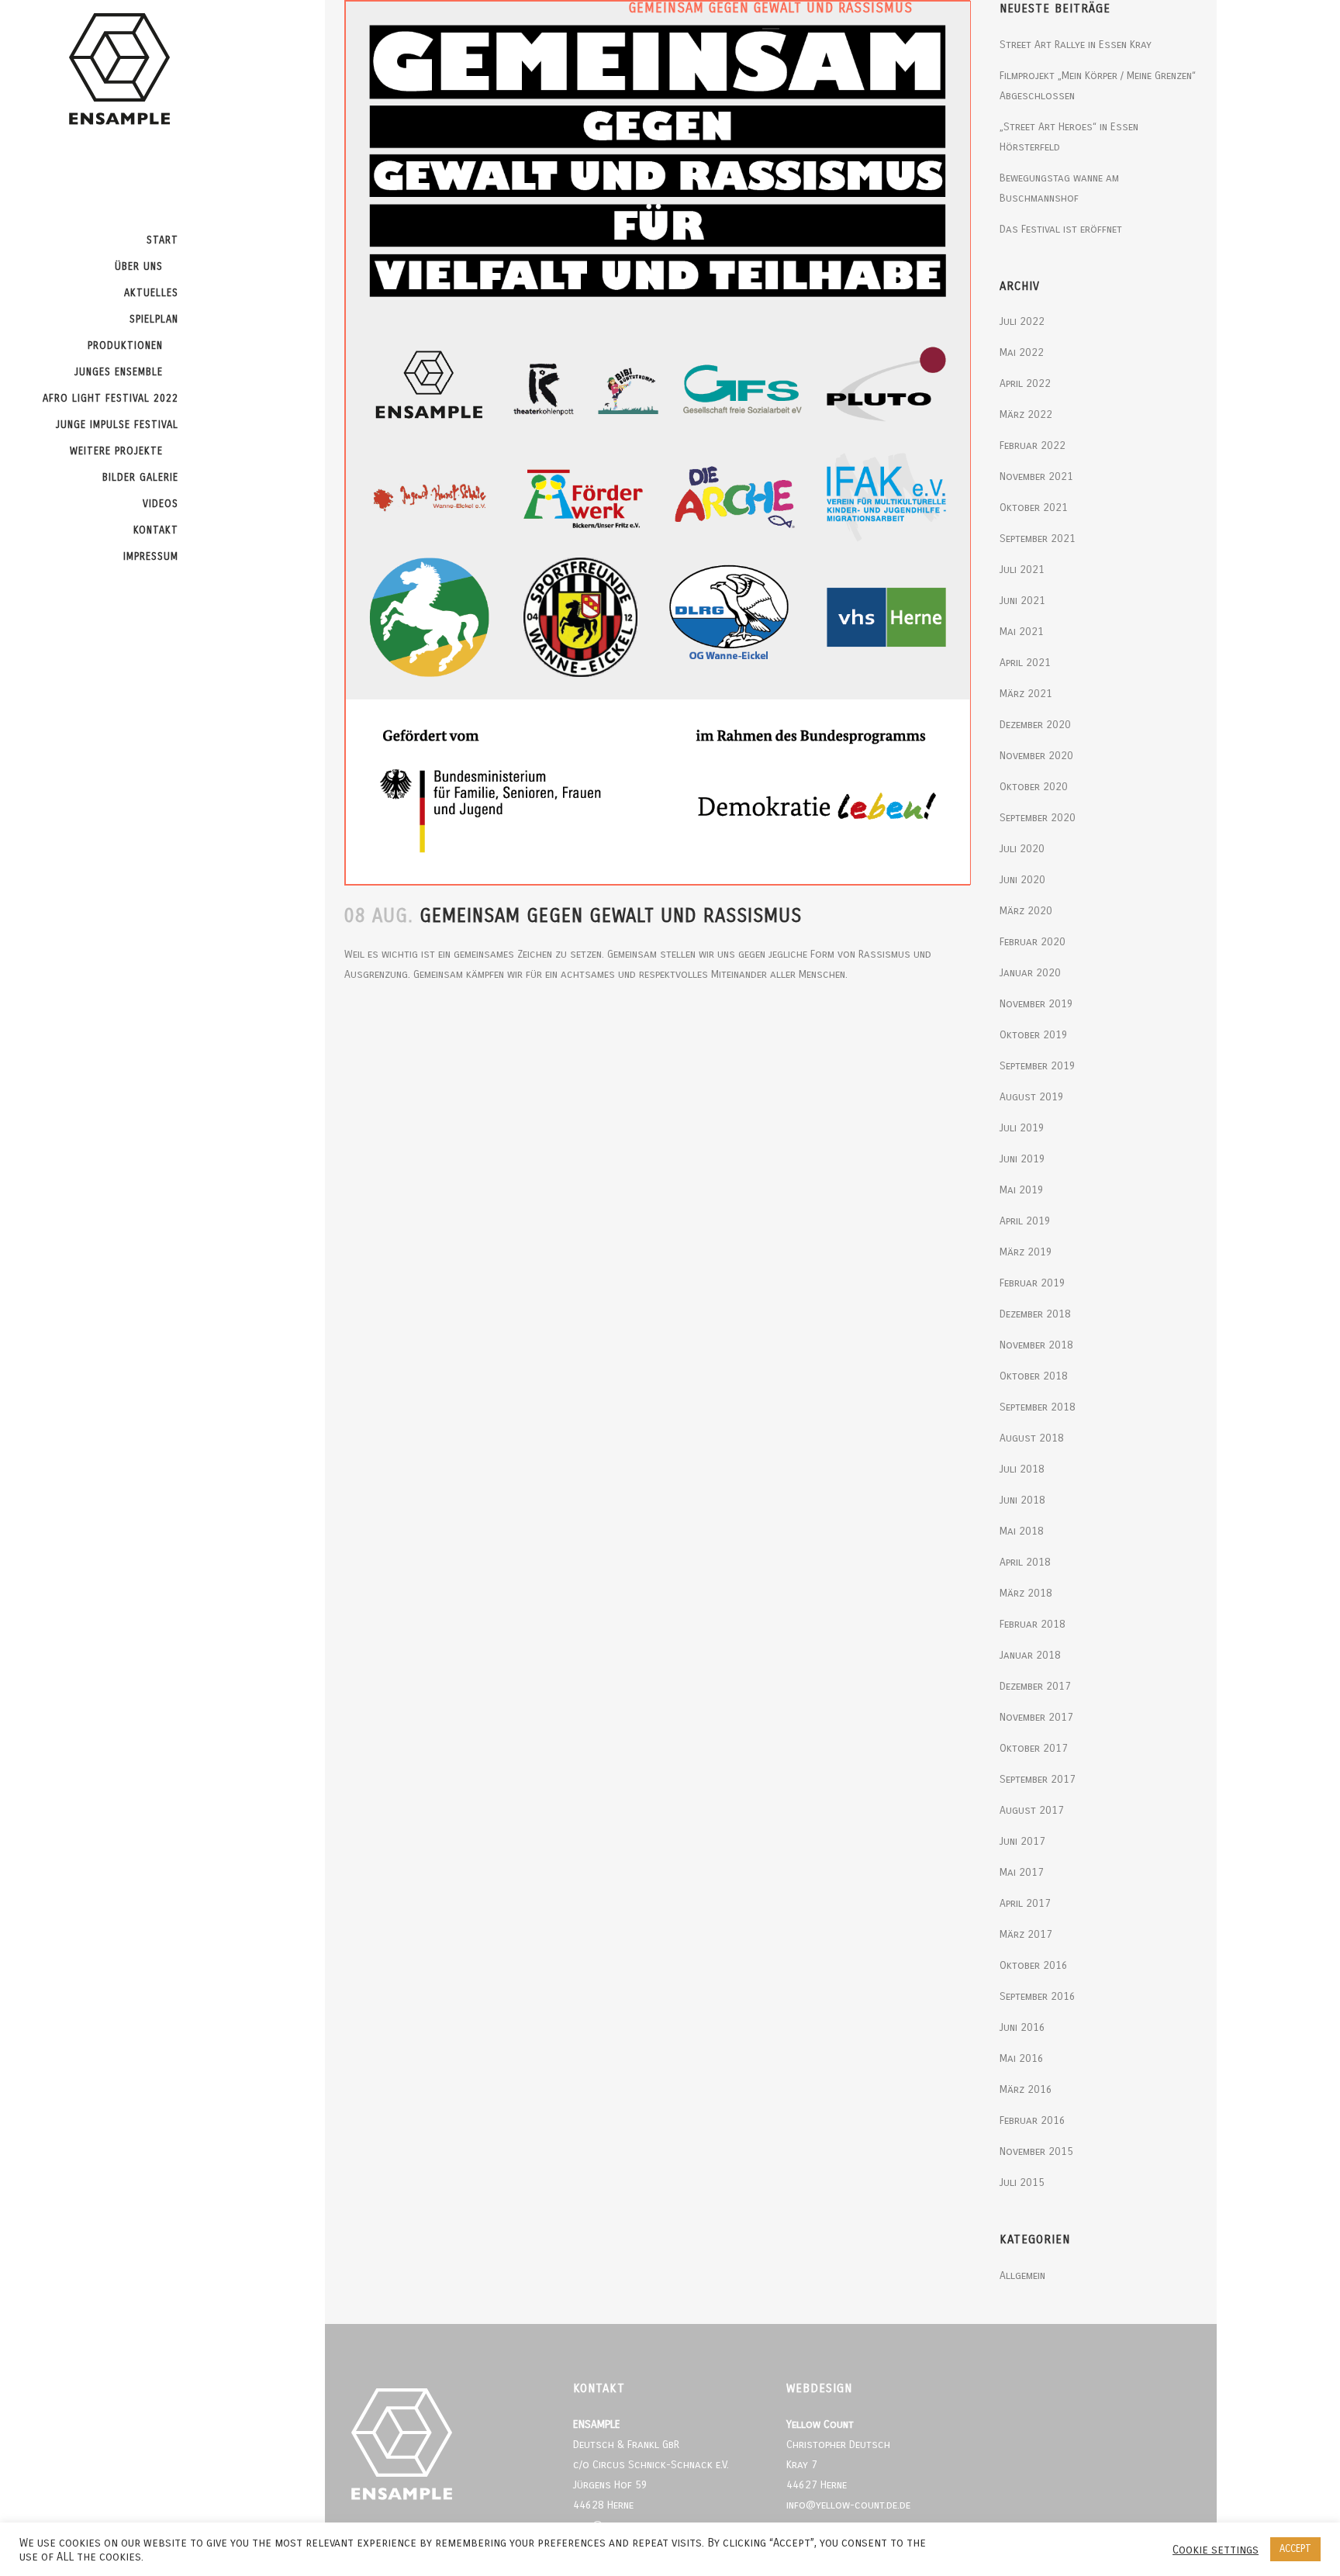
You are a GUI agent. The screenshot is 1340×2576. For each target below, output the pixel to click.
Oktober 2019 (1034, 1035)
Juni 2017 (1022, 1841)
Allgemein (1022, 2276)
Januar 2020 (1030, 973)
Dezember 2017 (1035, 1686)
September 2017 (1038, 1779)
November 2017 (1036, 1717)
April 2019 (1025, 1221)
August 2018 (1032, 1438)
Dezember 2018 (1035, 1314)
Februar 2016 (1033, 2120)
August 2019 (1032, 1097)
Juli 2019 (1022, 1128)
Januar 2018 (1030, 1655)
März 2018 (1026, 1593)
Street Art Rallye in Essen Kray (1076, 45)
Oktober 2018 (1034, 1376)
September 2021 (1038, 539)
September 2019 (1038, 1066)
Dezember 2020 (1035, 725)
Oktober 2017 (1034, 1748)
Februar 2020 (1033, 942)
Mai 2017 (1022, 1872)
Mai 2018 (1022, 1531)
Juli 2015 (1022, 2182)
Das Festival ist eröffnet (1061, 229)
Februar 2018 (1033, 1624)
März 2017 (1026, 1934)
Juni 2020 (1022, 880)
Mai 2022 (1022, 352)
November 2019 (1036, 1004)
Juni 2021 (1022, 601)
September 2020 (1038, 818)
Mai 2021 (1022, 632)
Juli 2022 (1022, 321)
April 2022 (1025, 383)
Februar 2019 (1033, 1283)
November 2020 (1036, 756)
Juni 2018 (1022, 1500)
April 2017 (1025, 1903)
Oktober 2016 (1034, 1965)
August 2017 (1032, 1810)
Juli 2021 (1022, 570)
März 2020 (1026, 911)
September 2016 (1038, 1996)
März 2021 (1026, 694)
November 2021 (1036, 477)
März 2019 (1026, 1252)
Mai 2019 (1022, 1190)
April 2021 (1025, 663)
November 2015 (1036, 2151)
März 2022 (1026, 414)
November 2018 (1036, 1345)
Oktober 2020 (1034, 787)
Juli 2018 (1022, 1469)
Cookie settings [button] (1216, 2550)
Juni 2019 (1022, 1159)
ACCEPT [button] (1295, 2549)
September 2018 (1038, 1407)
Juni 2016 (1022, 2027)
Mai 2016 (1022, 2058)
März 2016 (1026, 2089)
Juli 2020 (1022, 849)
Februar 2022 (1033, 445)
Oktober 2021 (1034, 508)
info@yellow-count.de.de (848, 2505)
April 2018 (1025, 1562)
